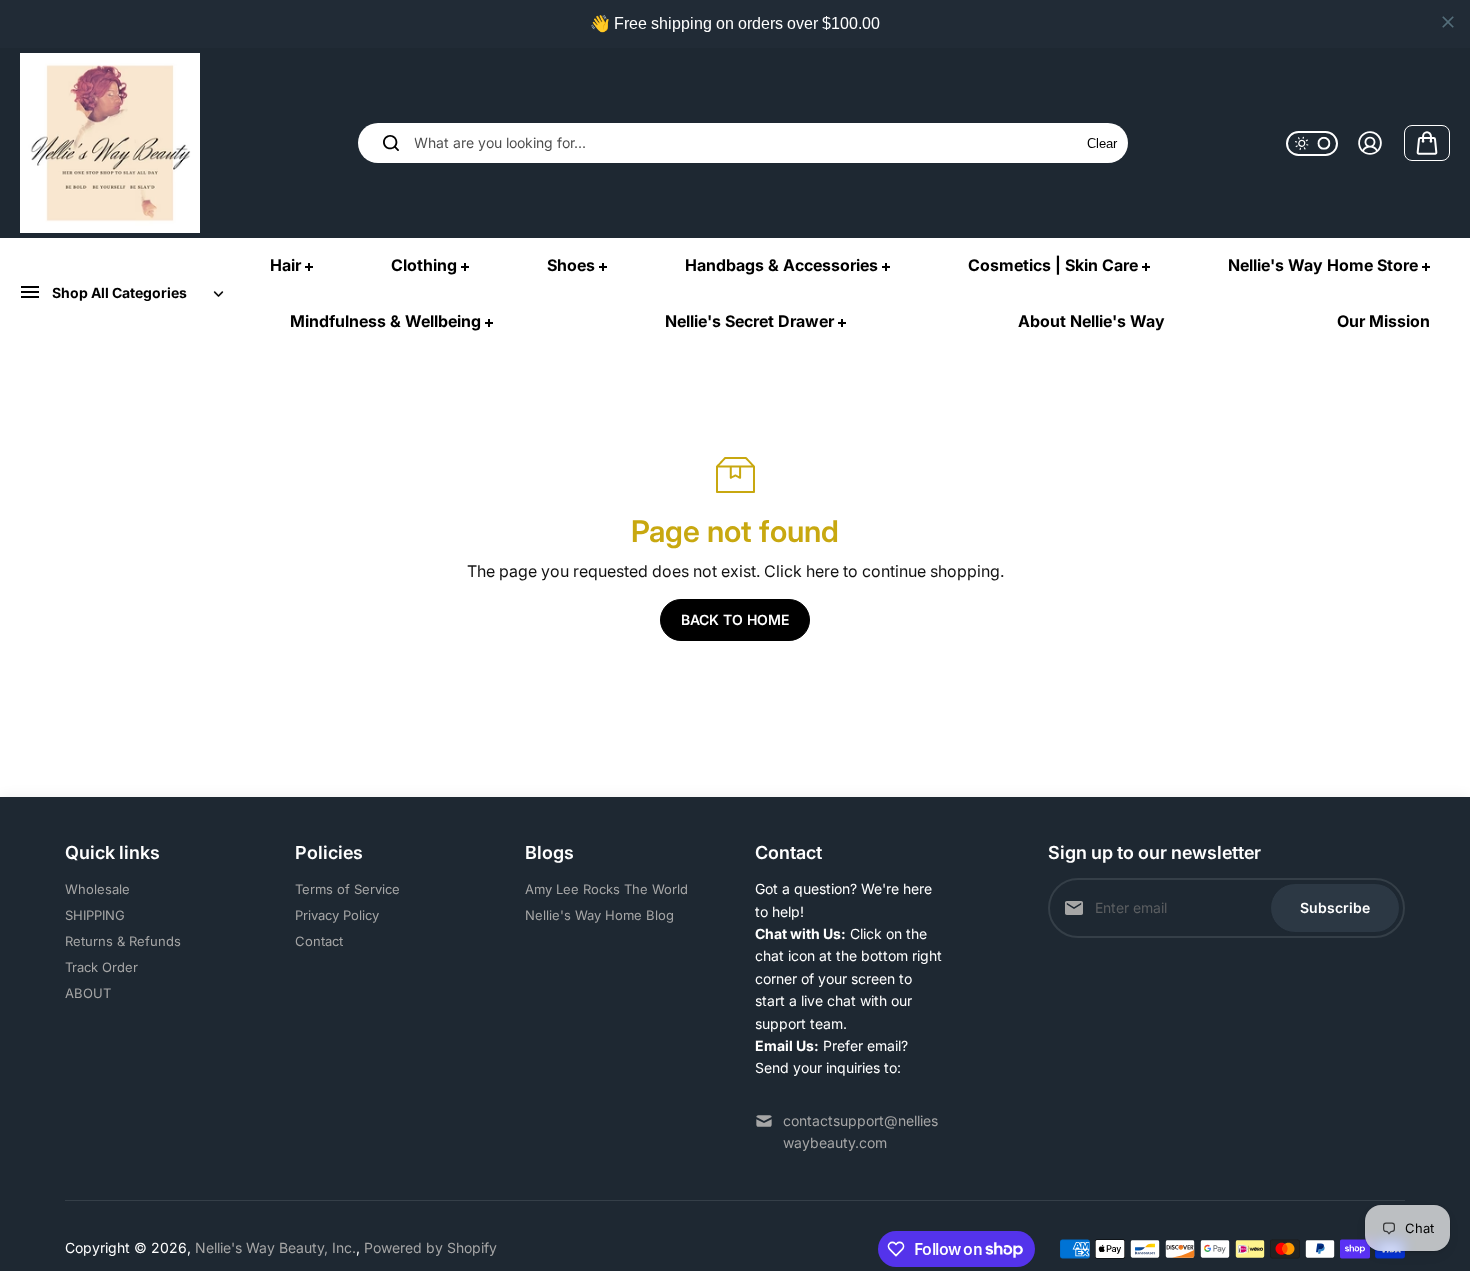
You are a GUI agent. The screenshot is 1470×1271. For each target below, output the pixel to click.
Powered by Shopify (430, 1247)
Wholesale (97, 889)
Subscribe (1335, 907)
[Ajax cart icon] (1427, 143)
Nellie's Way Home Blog (599, 915)
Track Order (101, 967)
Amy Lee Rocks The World (606, 889)
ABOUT (88, 993)
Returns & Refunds (123, 941)
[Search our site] (391, 143)
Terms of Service (347, 889)
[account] (1370, 143)
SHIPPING (95, 915)
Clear (1102, 143)
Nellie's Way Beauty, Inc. (275, 1247)
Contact (319, 941)
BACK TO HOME (735, 619)
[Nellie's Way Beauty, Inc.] (110, 143)
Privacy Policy (337, 915)
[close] (1448, 22)
